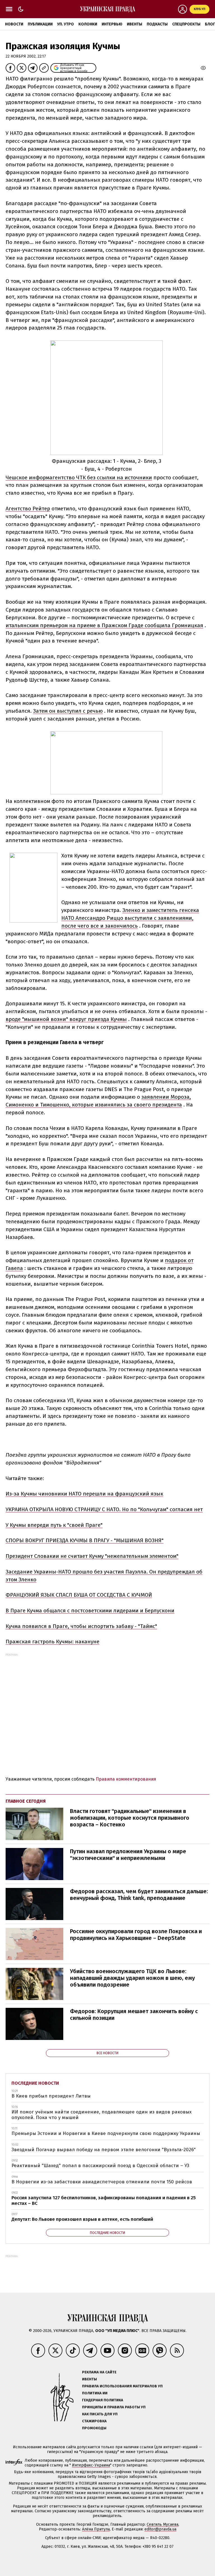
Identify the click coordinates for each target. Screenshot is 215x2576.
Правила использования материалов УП (122, 2386)
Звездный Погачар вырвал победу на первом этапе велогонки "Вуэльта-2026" (104, 2150)
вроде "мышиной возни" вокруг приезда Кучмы (66, 1019)
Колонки (88, 24)
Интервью (112, 24)
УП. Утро (66, 24)
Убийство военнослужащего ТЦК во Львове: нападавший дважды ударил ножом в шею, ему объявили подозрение (132, 1978)
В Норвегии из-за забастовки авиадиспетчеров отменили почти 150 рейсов (102, 2182)
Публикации (40, 24)
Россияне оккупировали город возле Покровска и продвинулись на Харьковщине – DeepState (136, 1935)
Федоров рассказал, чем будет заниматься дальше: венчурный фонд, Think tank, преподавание (139, 1895)
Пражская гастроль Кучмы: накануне (52, 1642)
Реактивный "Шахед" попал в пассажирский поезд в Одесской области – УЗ (100, 2166)
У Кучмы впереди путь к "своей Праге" (54, 1525)
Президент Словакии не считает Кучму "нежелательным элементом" (92, 1556)
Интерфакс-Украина (91, 2465)
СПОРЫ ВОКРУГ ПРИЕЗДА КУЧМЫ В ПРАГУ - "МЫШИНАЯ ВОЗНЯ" (85, 1540)
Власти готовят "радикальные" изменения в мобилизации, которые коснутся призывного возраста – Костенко (130, 1818)
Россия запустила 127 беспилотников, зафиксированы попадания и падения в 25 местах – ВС (104, 2201)
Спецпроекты (186, 24)
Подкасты (157, 24)
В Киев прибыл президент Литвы (51, 2096)
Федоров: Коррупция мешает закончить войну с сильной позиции (134, 2015)
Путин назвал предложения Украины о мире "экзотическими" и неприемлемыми (128, 1855)
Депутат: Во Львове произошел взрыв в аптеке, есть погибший (82, 2219)
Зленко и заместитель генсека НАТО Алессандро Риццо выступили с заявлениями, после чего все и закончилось (130, 918)
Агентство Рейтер (28, 509)
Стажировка (94, 2421)
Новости (14, 24)
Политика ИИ (95, 2393)
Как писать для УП (100, 2414)
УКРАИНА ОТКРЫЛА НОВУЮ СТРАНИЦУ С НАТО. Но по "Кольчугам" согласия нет (104, 1509)
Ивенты (135, 24)
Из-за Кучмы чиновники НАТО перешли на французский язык (84, 1494)
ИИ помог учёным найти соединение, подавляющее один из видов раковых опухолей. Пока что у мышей (101, 2115)
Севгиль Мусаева (163, 2524)
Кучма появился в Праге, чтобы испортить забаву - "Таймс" (81, 1626)
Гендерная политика (103, 2400)
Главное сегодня (26, 1801)
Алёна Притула (96, 2529)
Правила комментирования (126, 1779)
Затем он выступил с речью (68, 711)
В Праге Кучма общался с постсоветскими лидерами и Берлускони (90, 1611)
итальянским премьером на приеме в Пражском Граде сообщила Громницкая (104, 625)
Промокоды (94, 2428)
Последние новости (35, 2083)
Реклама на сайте (99, 2372)
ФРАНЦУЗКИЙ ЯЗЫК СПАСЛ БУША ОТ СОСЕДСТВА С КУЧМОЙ (79, 1595)
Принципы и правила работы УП (114, 2407)
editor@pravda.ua (160, 2529)
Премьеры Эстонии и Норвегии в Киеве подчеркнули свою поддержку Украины (106, 2133)
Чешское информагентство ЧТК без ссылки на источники (79, 477)
